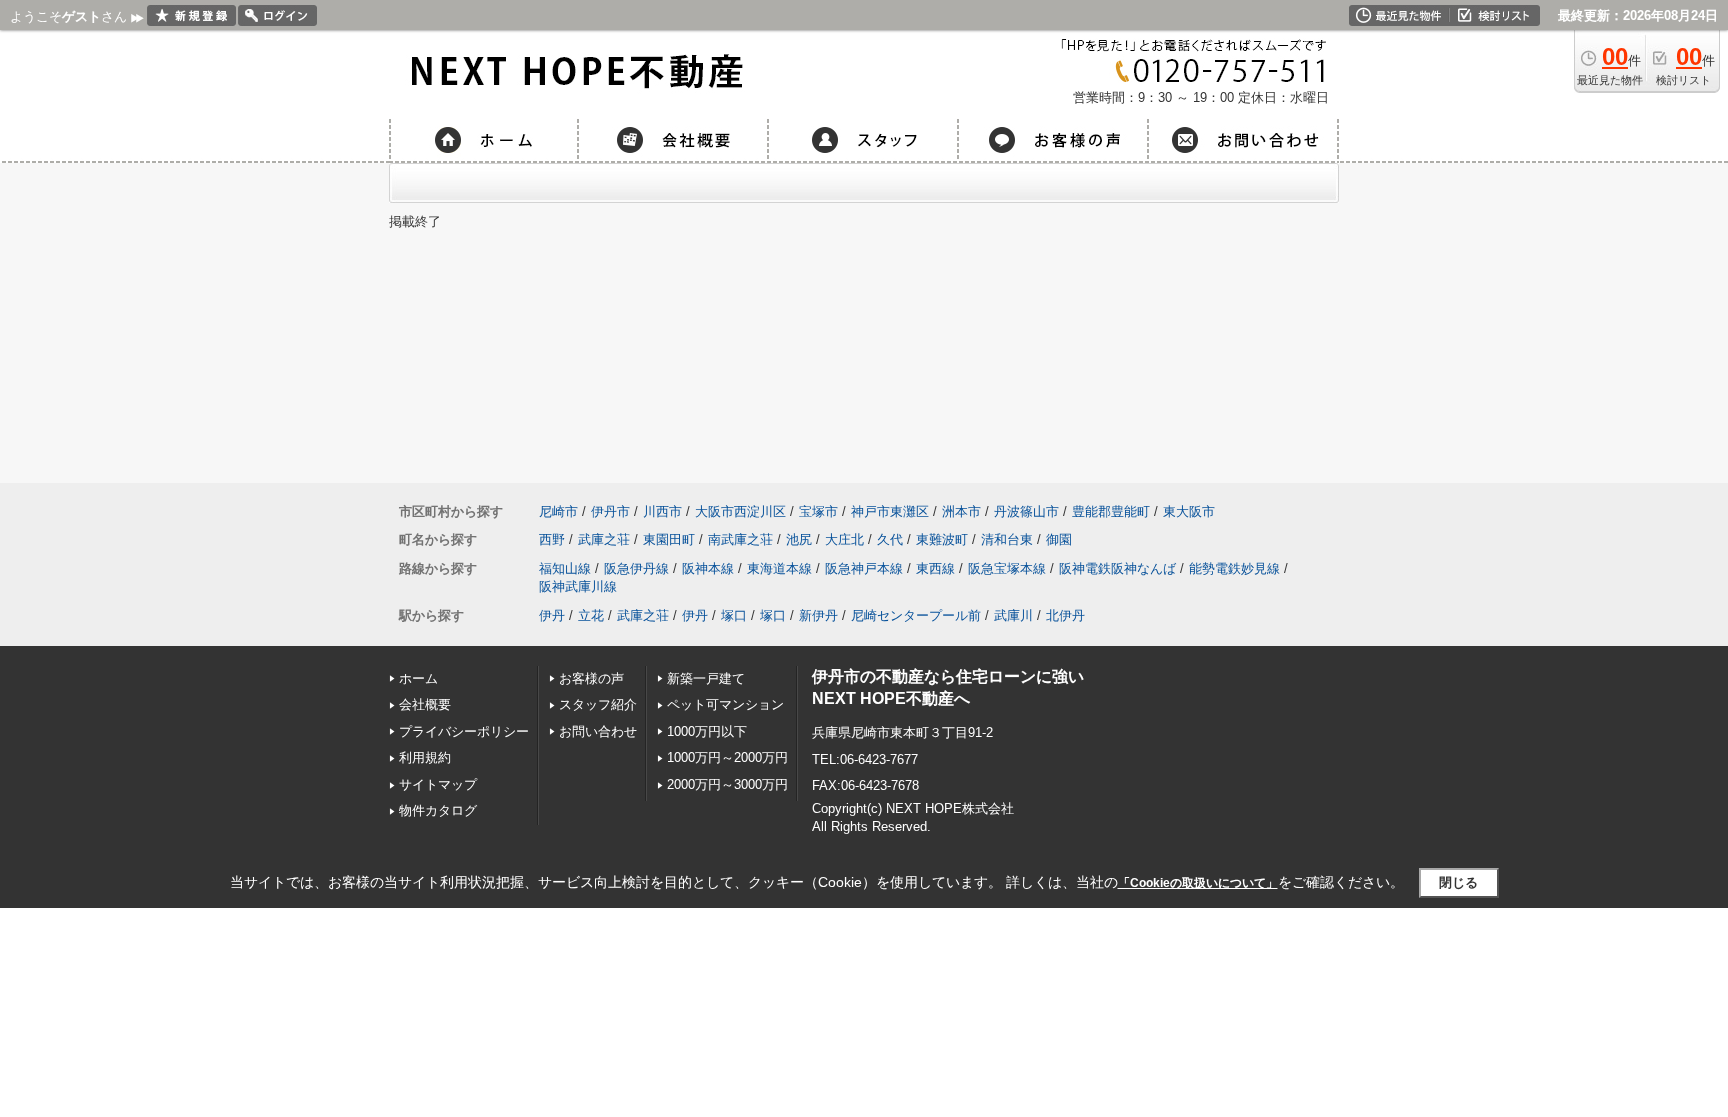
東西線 (935, 568)
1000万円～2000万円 (727, 757)
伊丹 (552, 615)
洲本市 (961, 511)
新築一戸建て (706, 678)
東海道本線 (779, 568)
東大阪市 (1189, 511)
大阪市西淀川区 (740, 511)
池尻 (799, 539)
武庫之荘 (604, 539)
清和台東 (1007, 539)
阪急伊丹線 (636, 568)
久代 (890, 539)
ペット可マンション (725, 704)
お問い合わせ (598, 731)
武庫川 (1013, 615)
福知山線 (565, 568)
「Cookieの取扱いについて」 (1198, 883)
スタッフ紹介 (598, 704)
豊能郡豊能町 (1111, 511)
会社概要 (425, 704)
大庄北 (844, 539)
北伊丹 (1065, 615)
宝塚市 (818, 511)
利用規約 (425, 757)
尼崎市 (558, 511)
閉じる (1458, 882)
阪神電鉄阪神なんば (1117, 568)
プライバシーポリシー (464, 731)
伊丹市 (610, 511)
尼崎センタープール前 (916, 615)
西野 (552, 539)
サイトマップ (438, 784)
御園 (1059, 539)
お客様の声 (591, 678)
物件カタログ (438, 810)
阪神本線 (708, 568)
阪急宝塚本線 (1007, 568)
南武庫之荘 (740, 539)
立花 (591, 615)
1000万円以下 (707, 731)
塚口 (734, 615)
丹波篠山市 (1026, 511)
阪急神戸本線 (864, 568)
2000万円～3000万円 (727, 784)
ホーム (418, 678)
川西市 (662, 511)
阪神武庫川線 (578, 586)
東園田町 (669, 539)
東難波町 (942, 539)
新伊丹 (818, 615)
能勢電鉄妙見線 (1234, 568)
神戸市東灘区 (890, 511)
